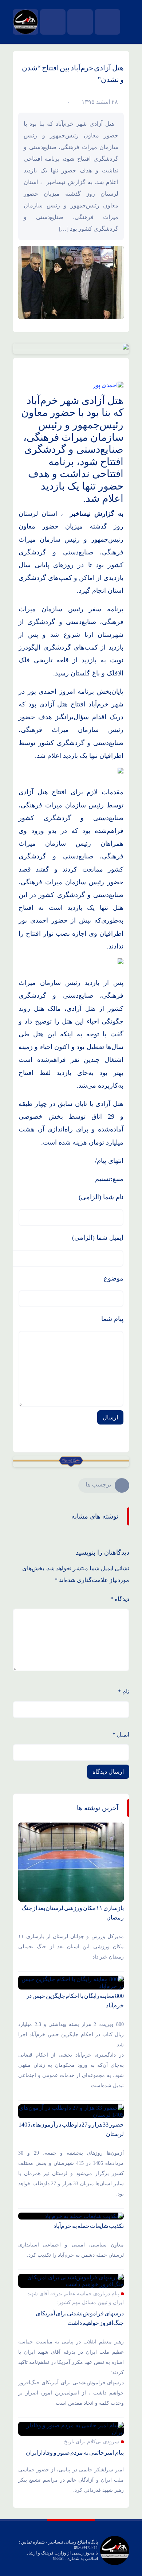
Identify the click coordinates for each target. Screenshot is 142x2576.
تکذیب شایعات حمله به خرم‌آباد (89, 2226)
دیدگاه (120, 1599)
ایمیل (121, 1735)
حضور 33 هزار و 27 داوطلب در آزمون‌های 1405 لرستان (71, 2129)
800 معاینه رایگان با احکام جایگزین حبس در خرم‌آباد (75, 2001)
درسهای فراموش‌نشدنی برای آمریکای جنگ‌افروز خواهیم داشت (80, 2318)
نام (124, 1692)
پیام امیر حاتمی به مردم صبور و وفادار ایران (75, 2453)
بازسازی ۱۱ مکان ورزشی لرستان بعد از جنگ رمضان (73, 1913)
